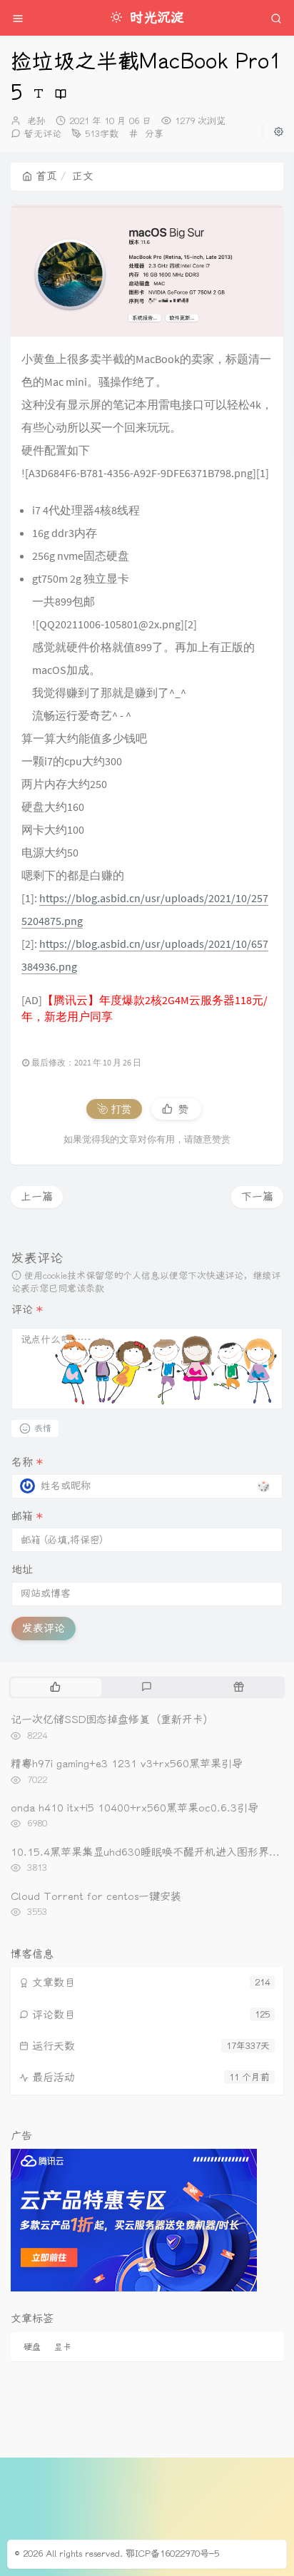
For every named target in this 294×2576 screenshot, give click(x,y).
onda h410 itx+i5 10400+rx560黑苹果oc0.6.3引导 (135, 1808)
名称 (27, 1462)
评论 (27, 1309)
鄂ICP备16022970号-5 (172, 2554)
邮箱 (27, 1516)
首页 (46, 176)
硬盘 (32, 2347)
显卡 (63, 2347)
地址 (22, 1570)
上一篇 (37, 1197)
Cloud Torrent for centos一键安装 (96, 1896)
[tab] (55, 1687)
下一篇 (257, 1197)
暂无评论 (43, 134)
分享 (154, 134)
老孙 (36, 121)
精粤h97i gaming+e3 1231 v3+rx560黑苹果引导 (127, 1764)
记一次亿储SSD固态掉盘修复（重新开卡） (112, 1719)
